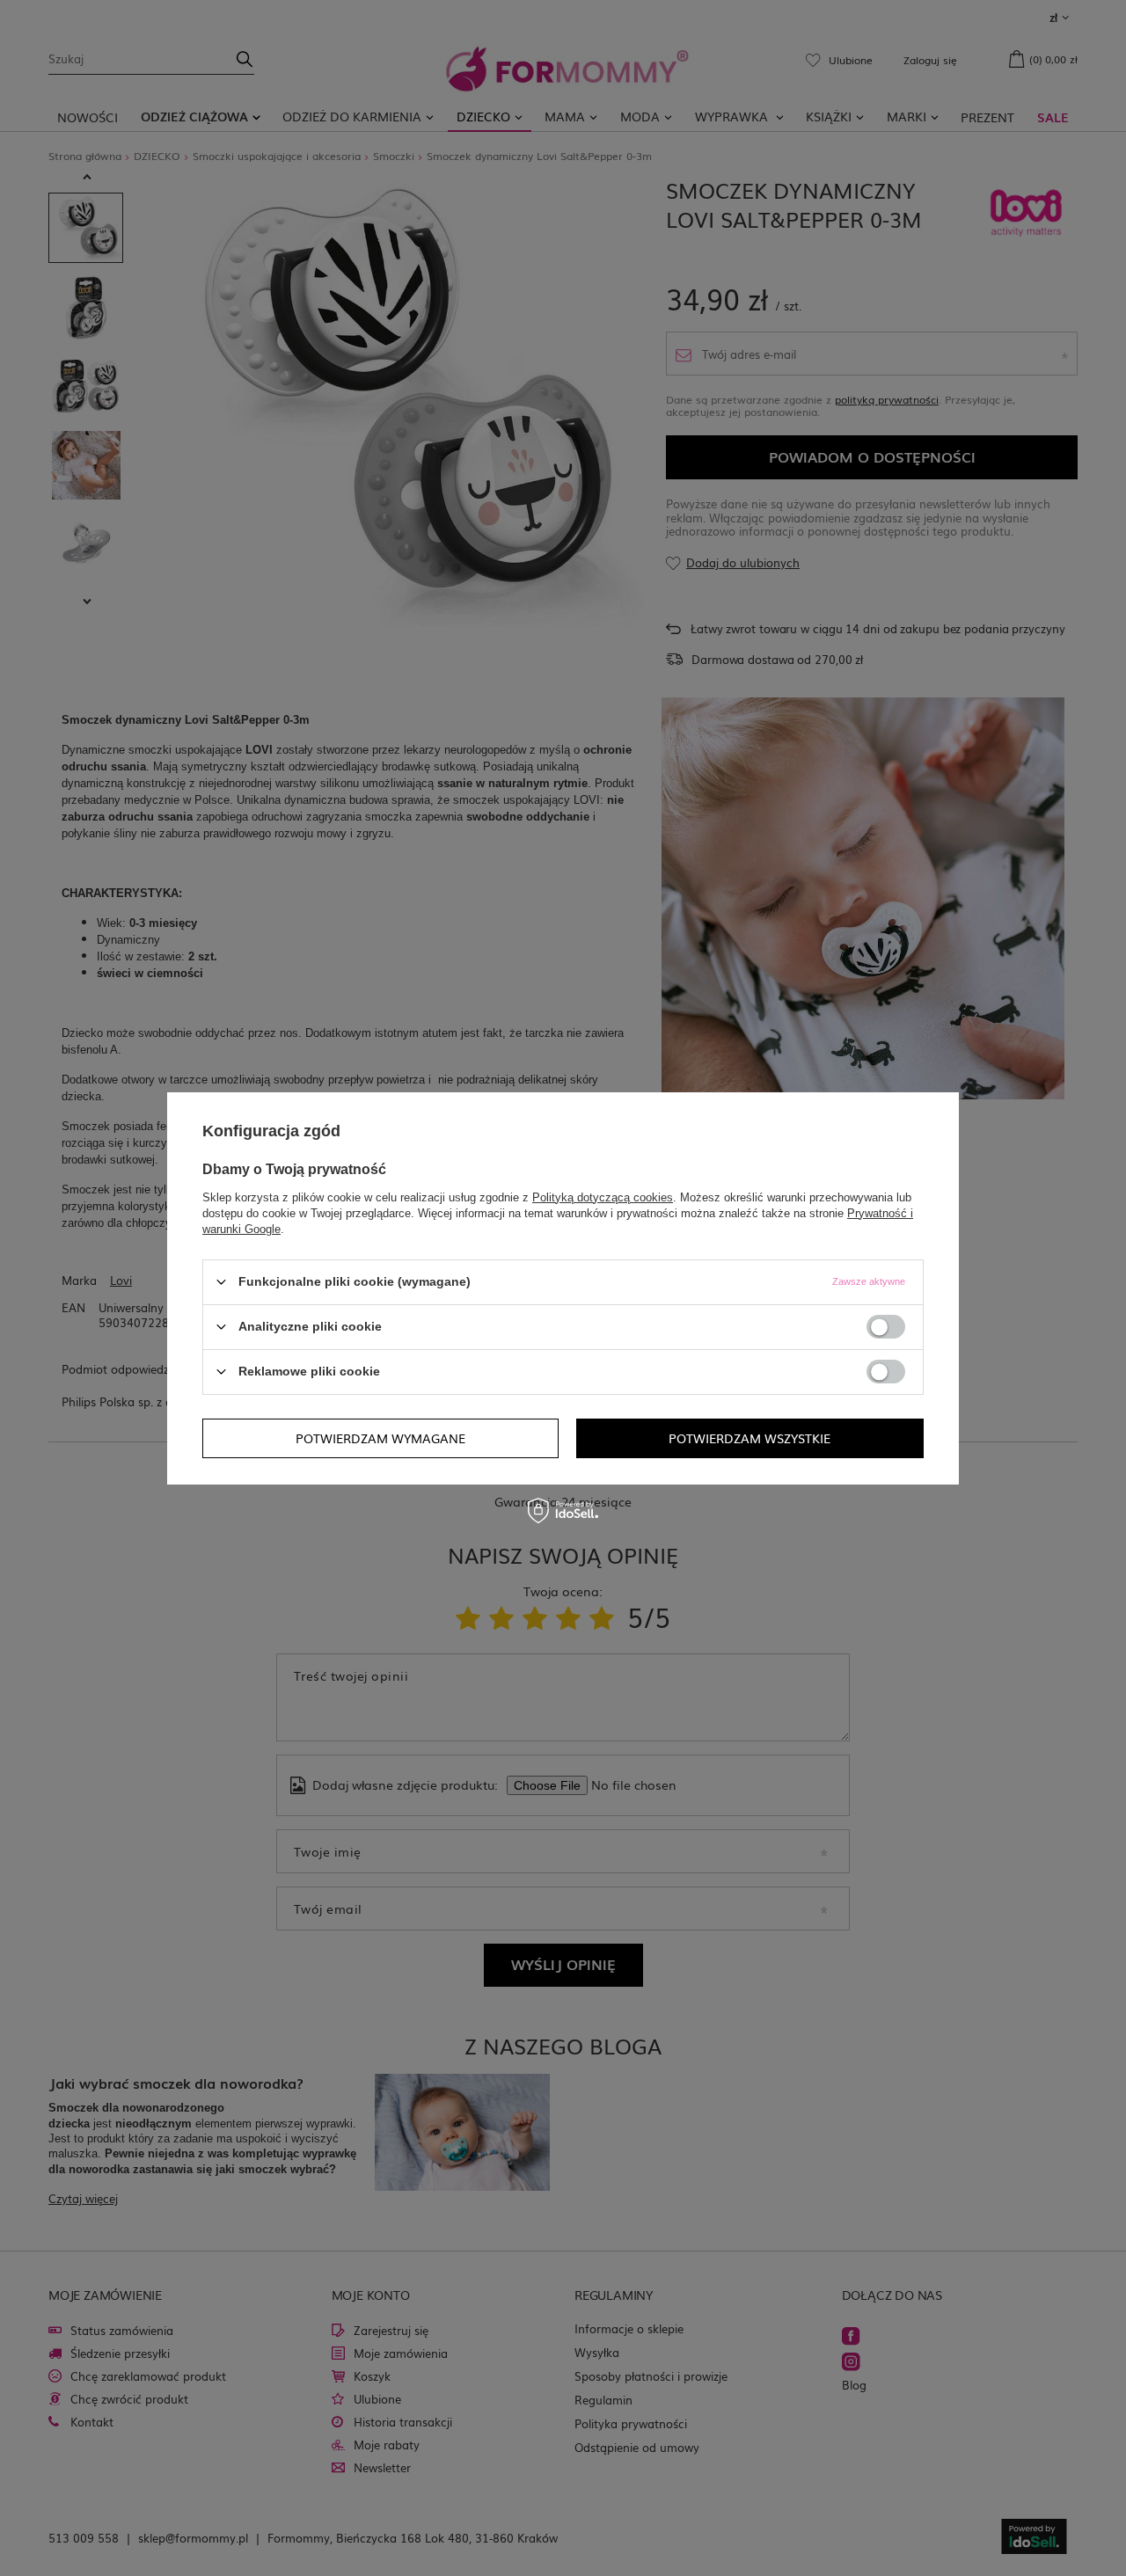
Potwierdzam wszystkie (749, 1438)
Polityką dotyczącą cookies (603, 1197)
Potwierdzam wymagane (380, 1438)
